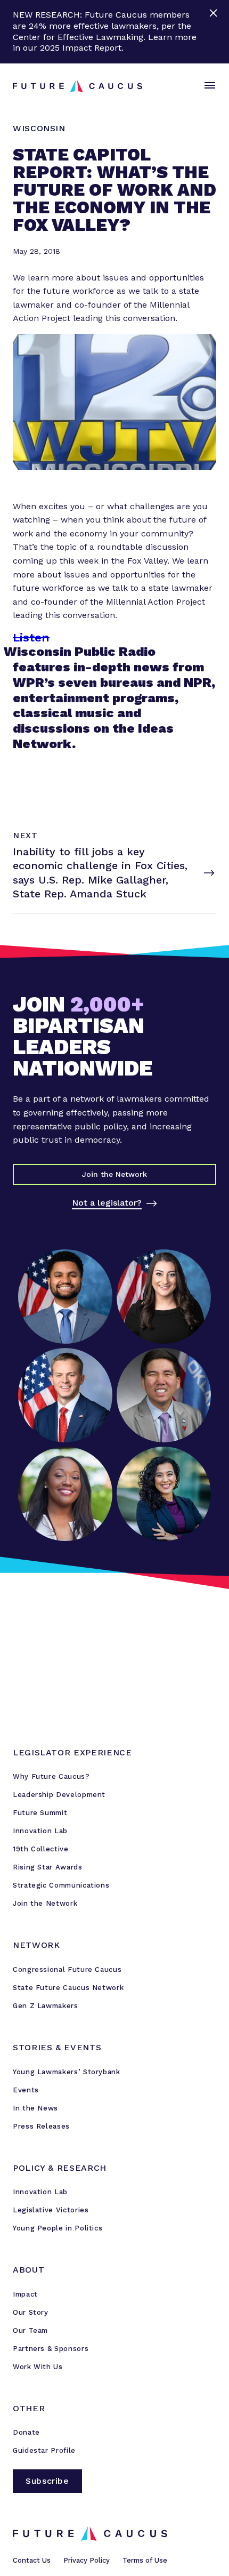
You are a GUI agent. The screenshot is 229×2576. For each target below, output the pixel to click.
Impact (25, 2294)
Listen (31, 637)
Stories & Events (57, 2047)
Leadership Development (59, 1795)
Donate (26, 2432)
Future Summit (40, 1813)
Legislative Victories (51, 2210)
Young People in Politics (58, 2228)
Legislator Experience (72, 1752)
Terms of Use (145, 2560)
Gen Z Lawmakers (46, 2006)
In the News (35, 2108)
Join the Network (45, 1903)
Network (36, 1945)
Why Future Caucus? (51, 1776)
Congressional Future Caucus (67, 1969)
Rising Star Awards (48, 1867)
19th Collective (41, 1849)
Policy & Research (60, 2168)
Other (29, 2408)
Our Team (30, 2330)
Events (26, 2090)
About (28, 2270)
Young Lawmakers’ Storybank (67, 2072)
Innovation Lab (40, 1831)
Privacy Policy (87, 2560)
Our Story (31, 2312)
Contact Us (32, 2560)
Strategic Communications (61, 1885)
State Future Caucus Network (68, 1988)
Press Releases (41, 2126)
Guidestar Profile (44, 2450)
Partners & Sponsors (51, 2349)
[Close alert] (214, 32)
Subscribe (47, 2481)
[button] (208, 86)
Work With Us (38, 2367)
